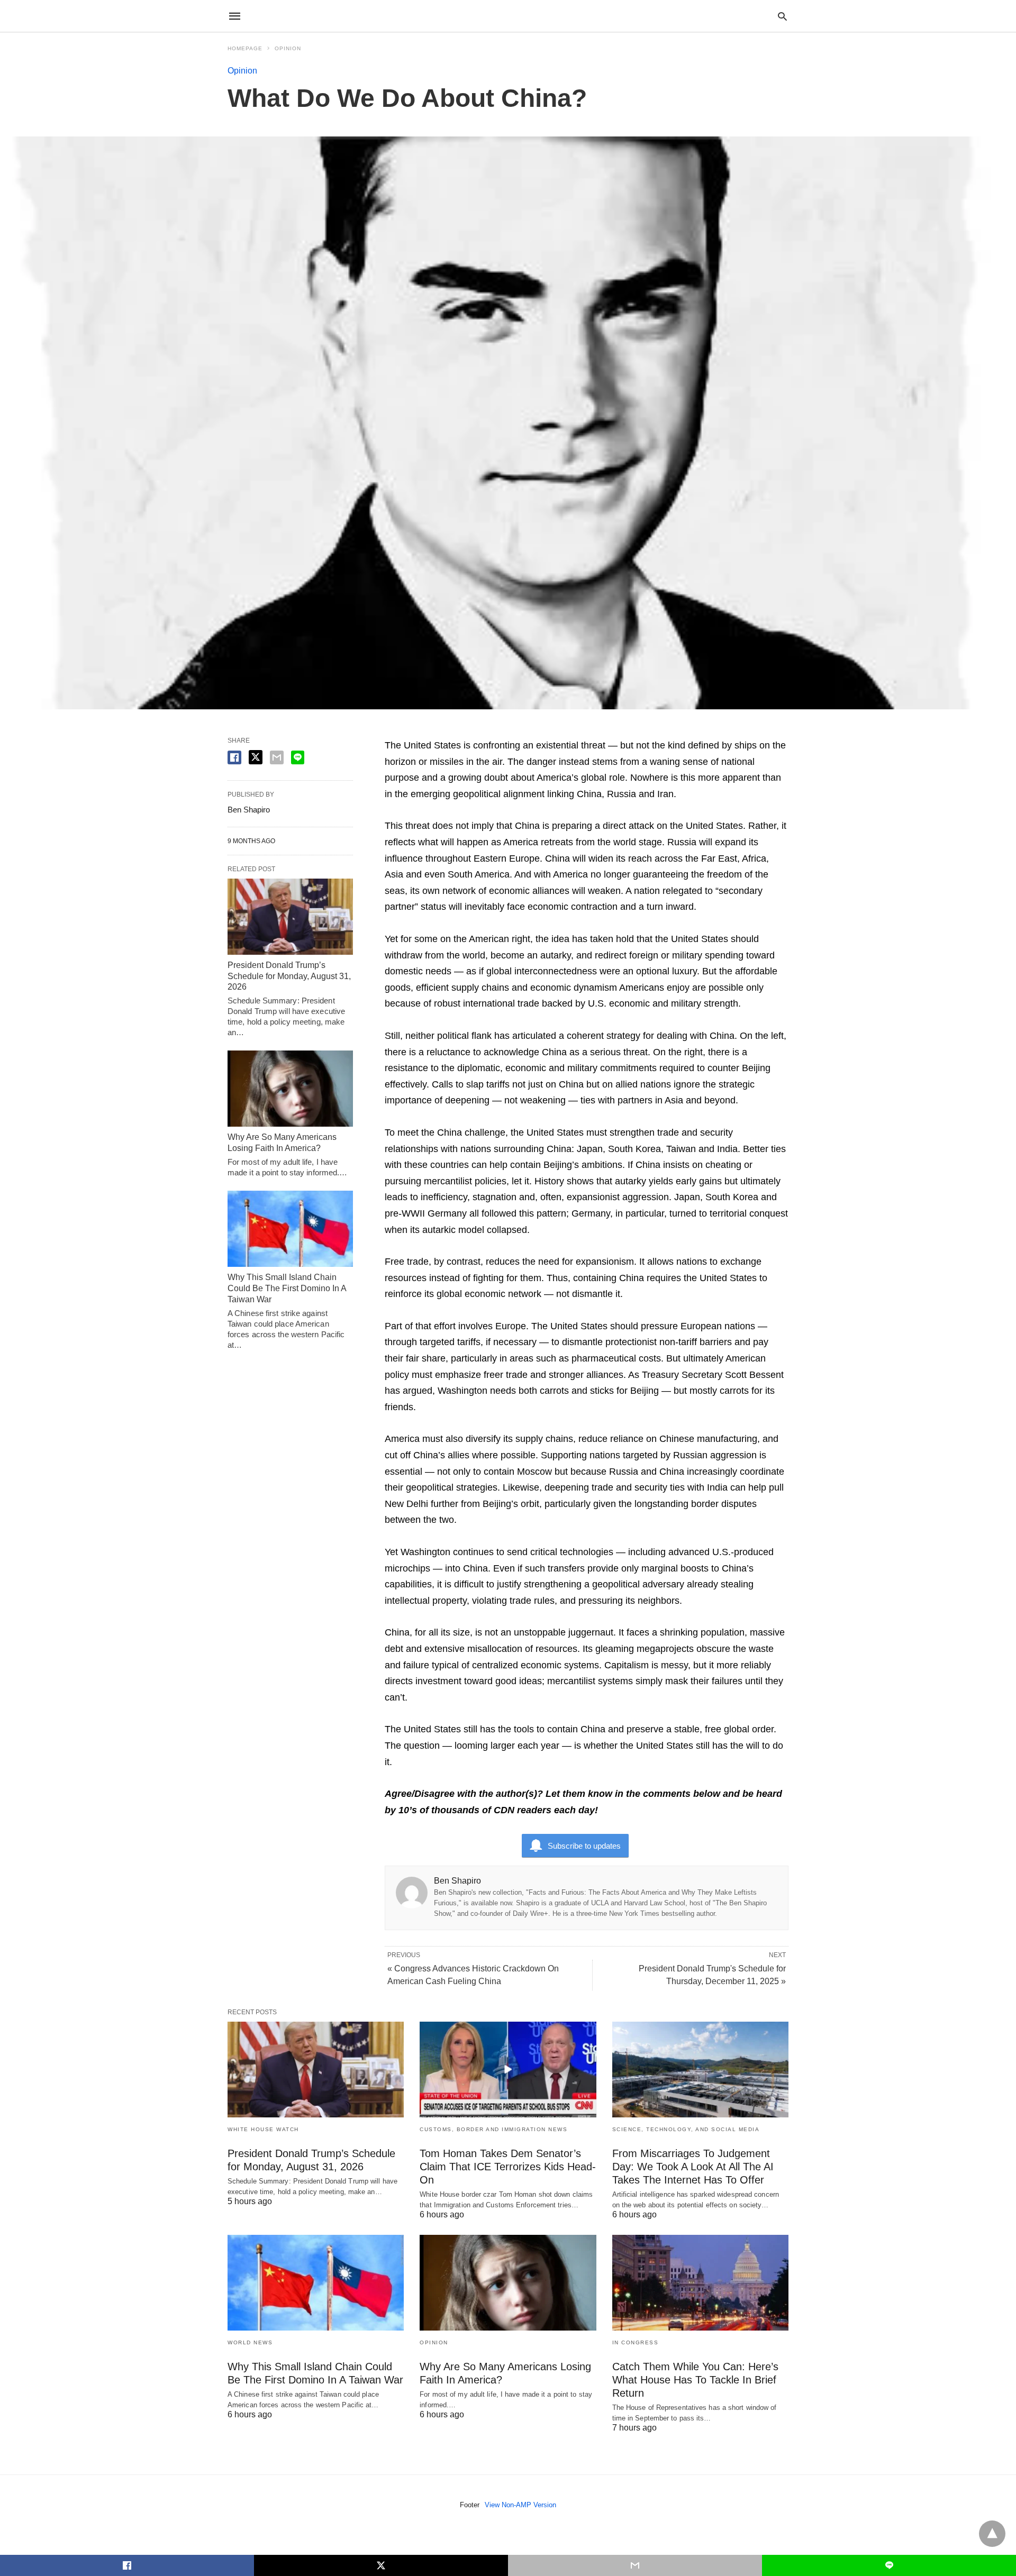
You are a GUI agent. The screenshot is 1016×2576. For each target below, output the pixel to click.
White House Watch (263, 2129)
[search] (782, 16)
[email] (635, 2565)
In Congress (636, 2342)
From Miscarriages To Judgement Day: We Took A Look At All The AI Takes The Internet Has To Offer (693, 2167)
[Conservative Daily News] (507, 16)
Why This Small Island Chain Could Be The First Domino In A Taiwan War (287, 1288)
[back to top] (992, 2534)
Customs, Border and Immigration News (493, 2129)
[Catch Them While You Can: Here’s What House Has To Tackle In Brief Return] (700, 2283)
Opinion (288, 48)
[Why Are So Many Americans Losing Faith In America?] (290, 1089)
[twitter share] (256, 757)
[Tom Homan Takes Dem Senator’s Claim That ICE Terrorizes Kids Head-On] (508, 2070)
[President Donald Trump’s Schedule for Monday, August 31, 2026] (290, 917)
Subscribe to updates (584, 1846)
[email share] (277, 757)
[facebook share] (234, 757)
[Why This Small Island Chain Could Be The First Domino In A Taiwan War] (290, 1229)
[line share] (298, 757)
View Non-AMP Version (520, 2505)
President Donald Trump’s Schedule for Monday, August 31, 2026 (289, 976)
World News (250, 2342)
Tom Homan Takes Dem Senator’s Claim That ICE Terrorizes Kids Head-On (508, 2167)
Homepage (245, 48)
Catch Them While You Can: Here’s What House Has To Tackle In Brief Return (695, 2380)
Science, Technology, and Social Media (686, 2129)
